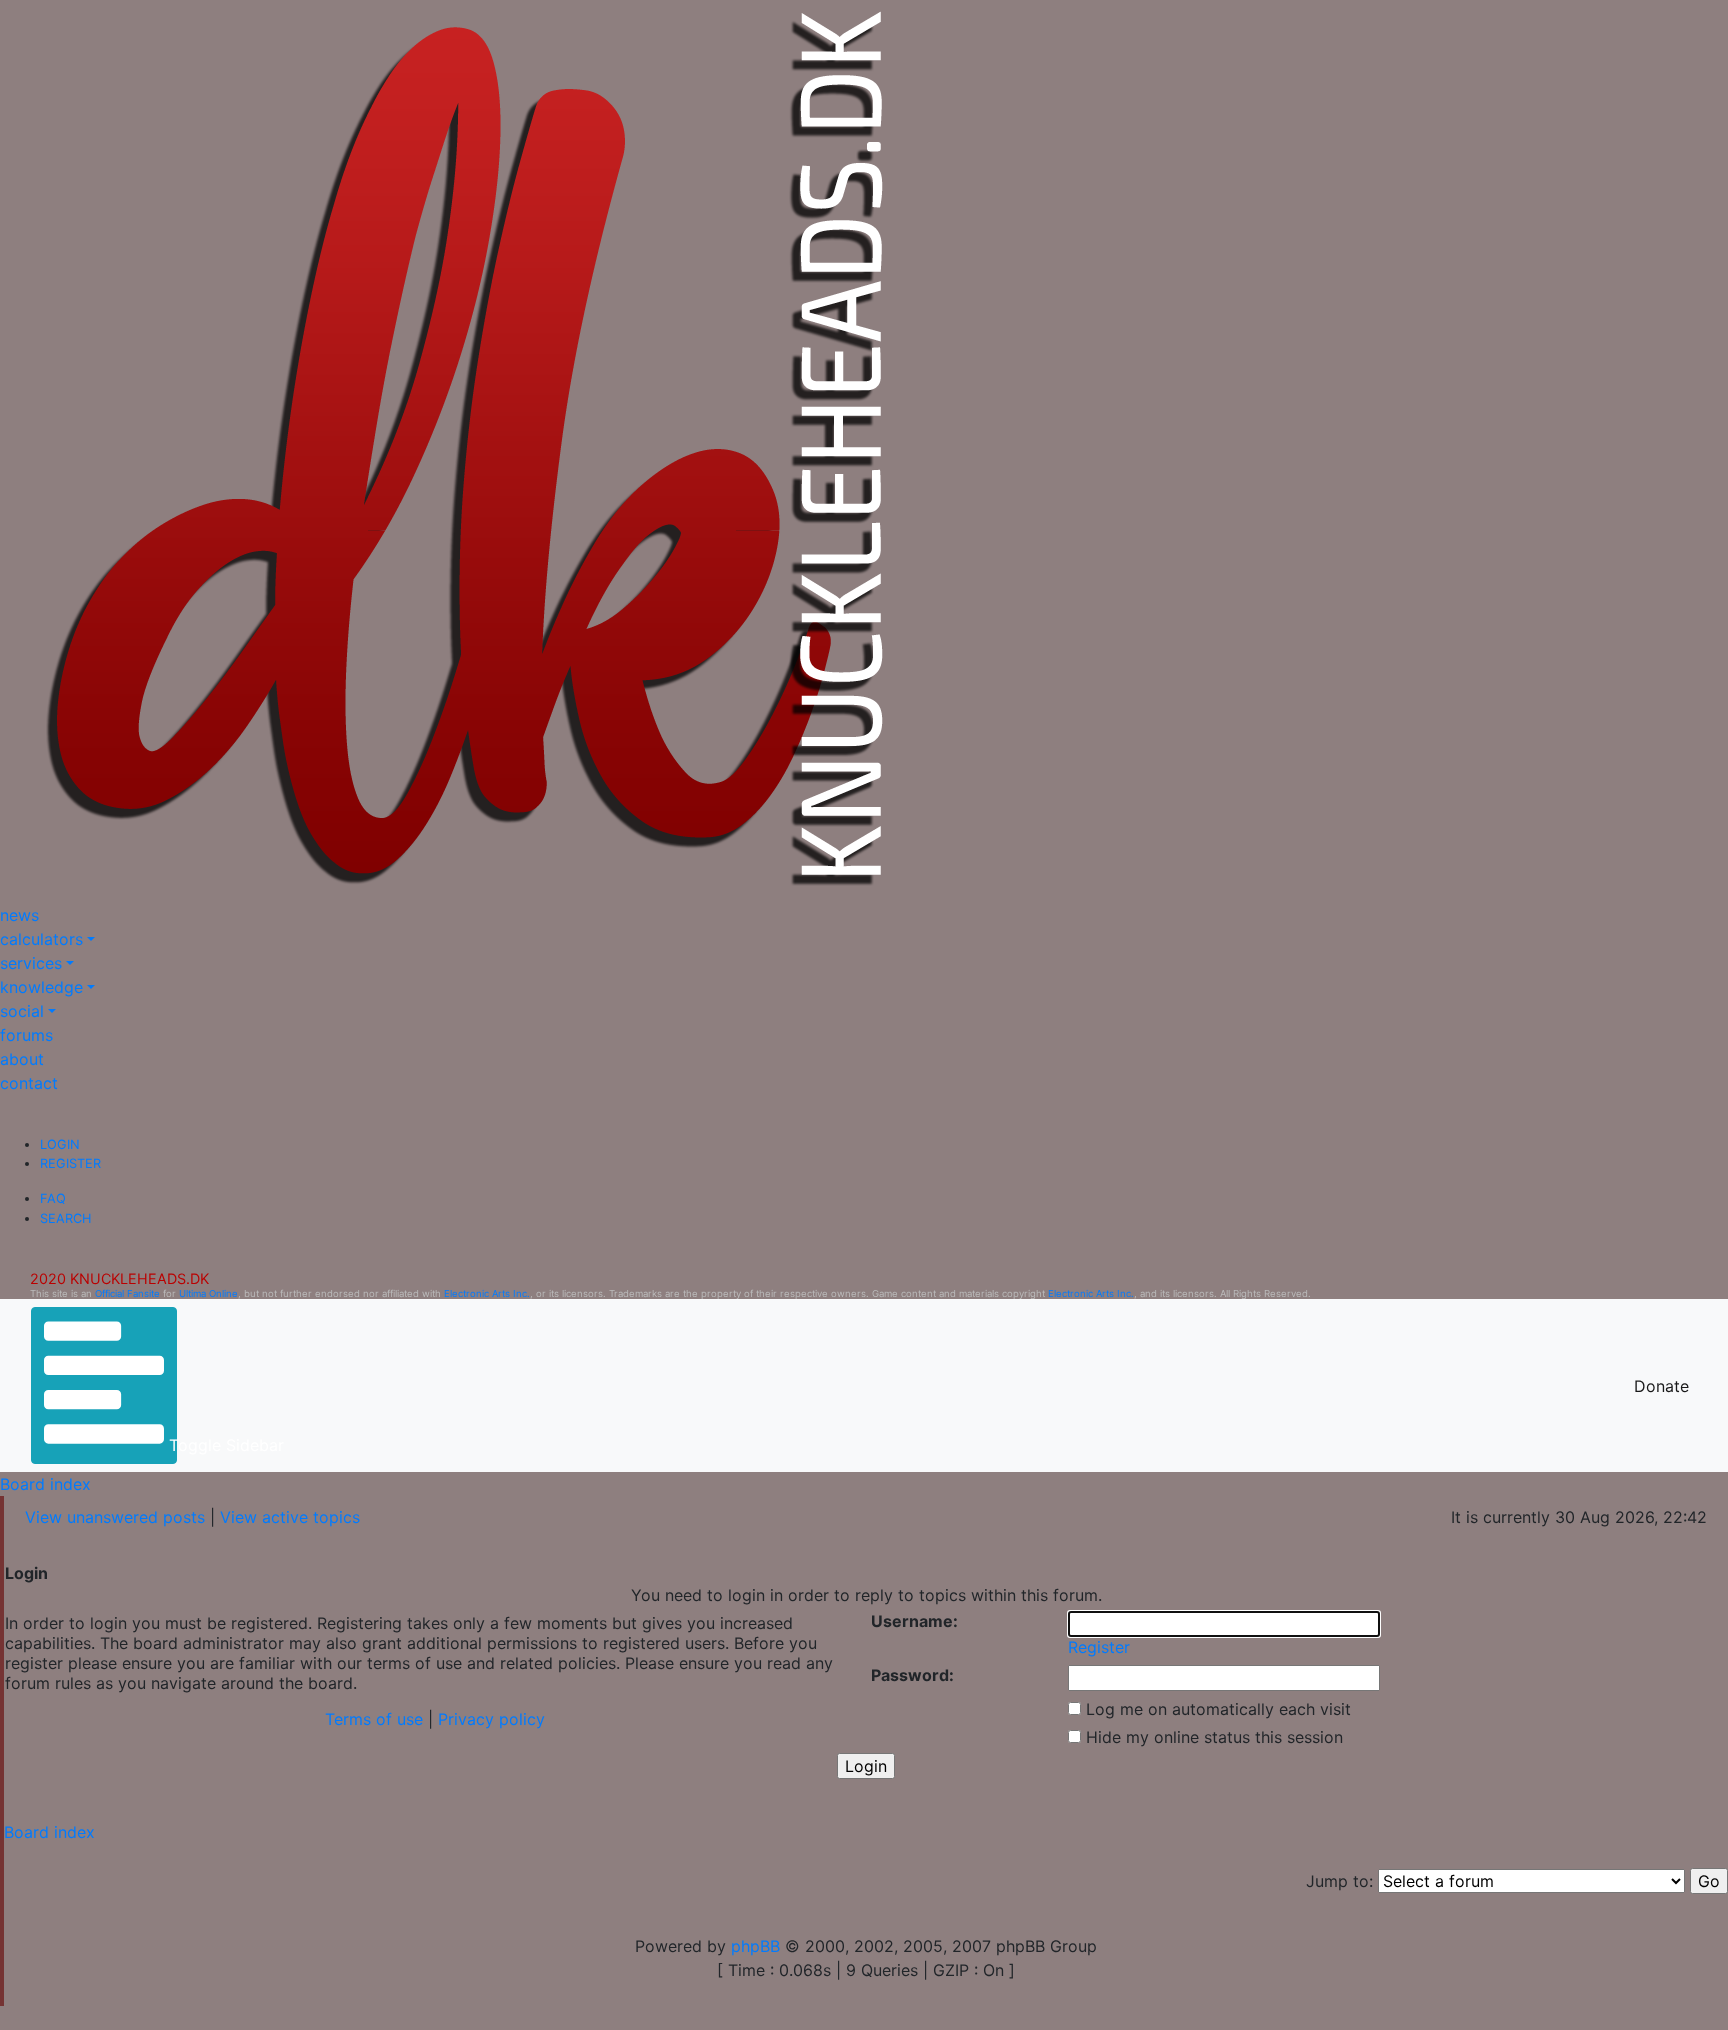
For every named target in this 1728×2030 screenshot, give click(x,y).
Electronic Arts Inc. (487, 1293)
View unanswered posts (115, 1517)
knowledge (41, 987)
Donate (1661, 1386)
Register (70, 1163)
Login (60, 1144)
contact (29, 1083)
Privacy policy (491, 1719)
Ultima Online (208, 1293)
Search (65, 1218)
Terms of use (374, 1719)
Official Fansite (127, 1293)
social (22, 1011)
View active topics (290, 1517)
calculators (41, 939)
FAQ (53, 1198)
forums (26, 1035)
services (31, 963)
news (19, 915)
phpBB (755, 1946)
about (22, 1059)
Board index (45, 1484)
